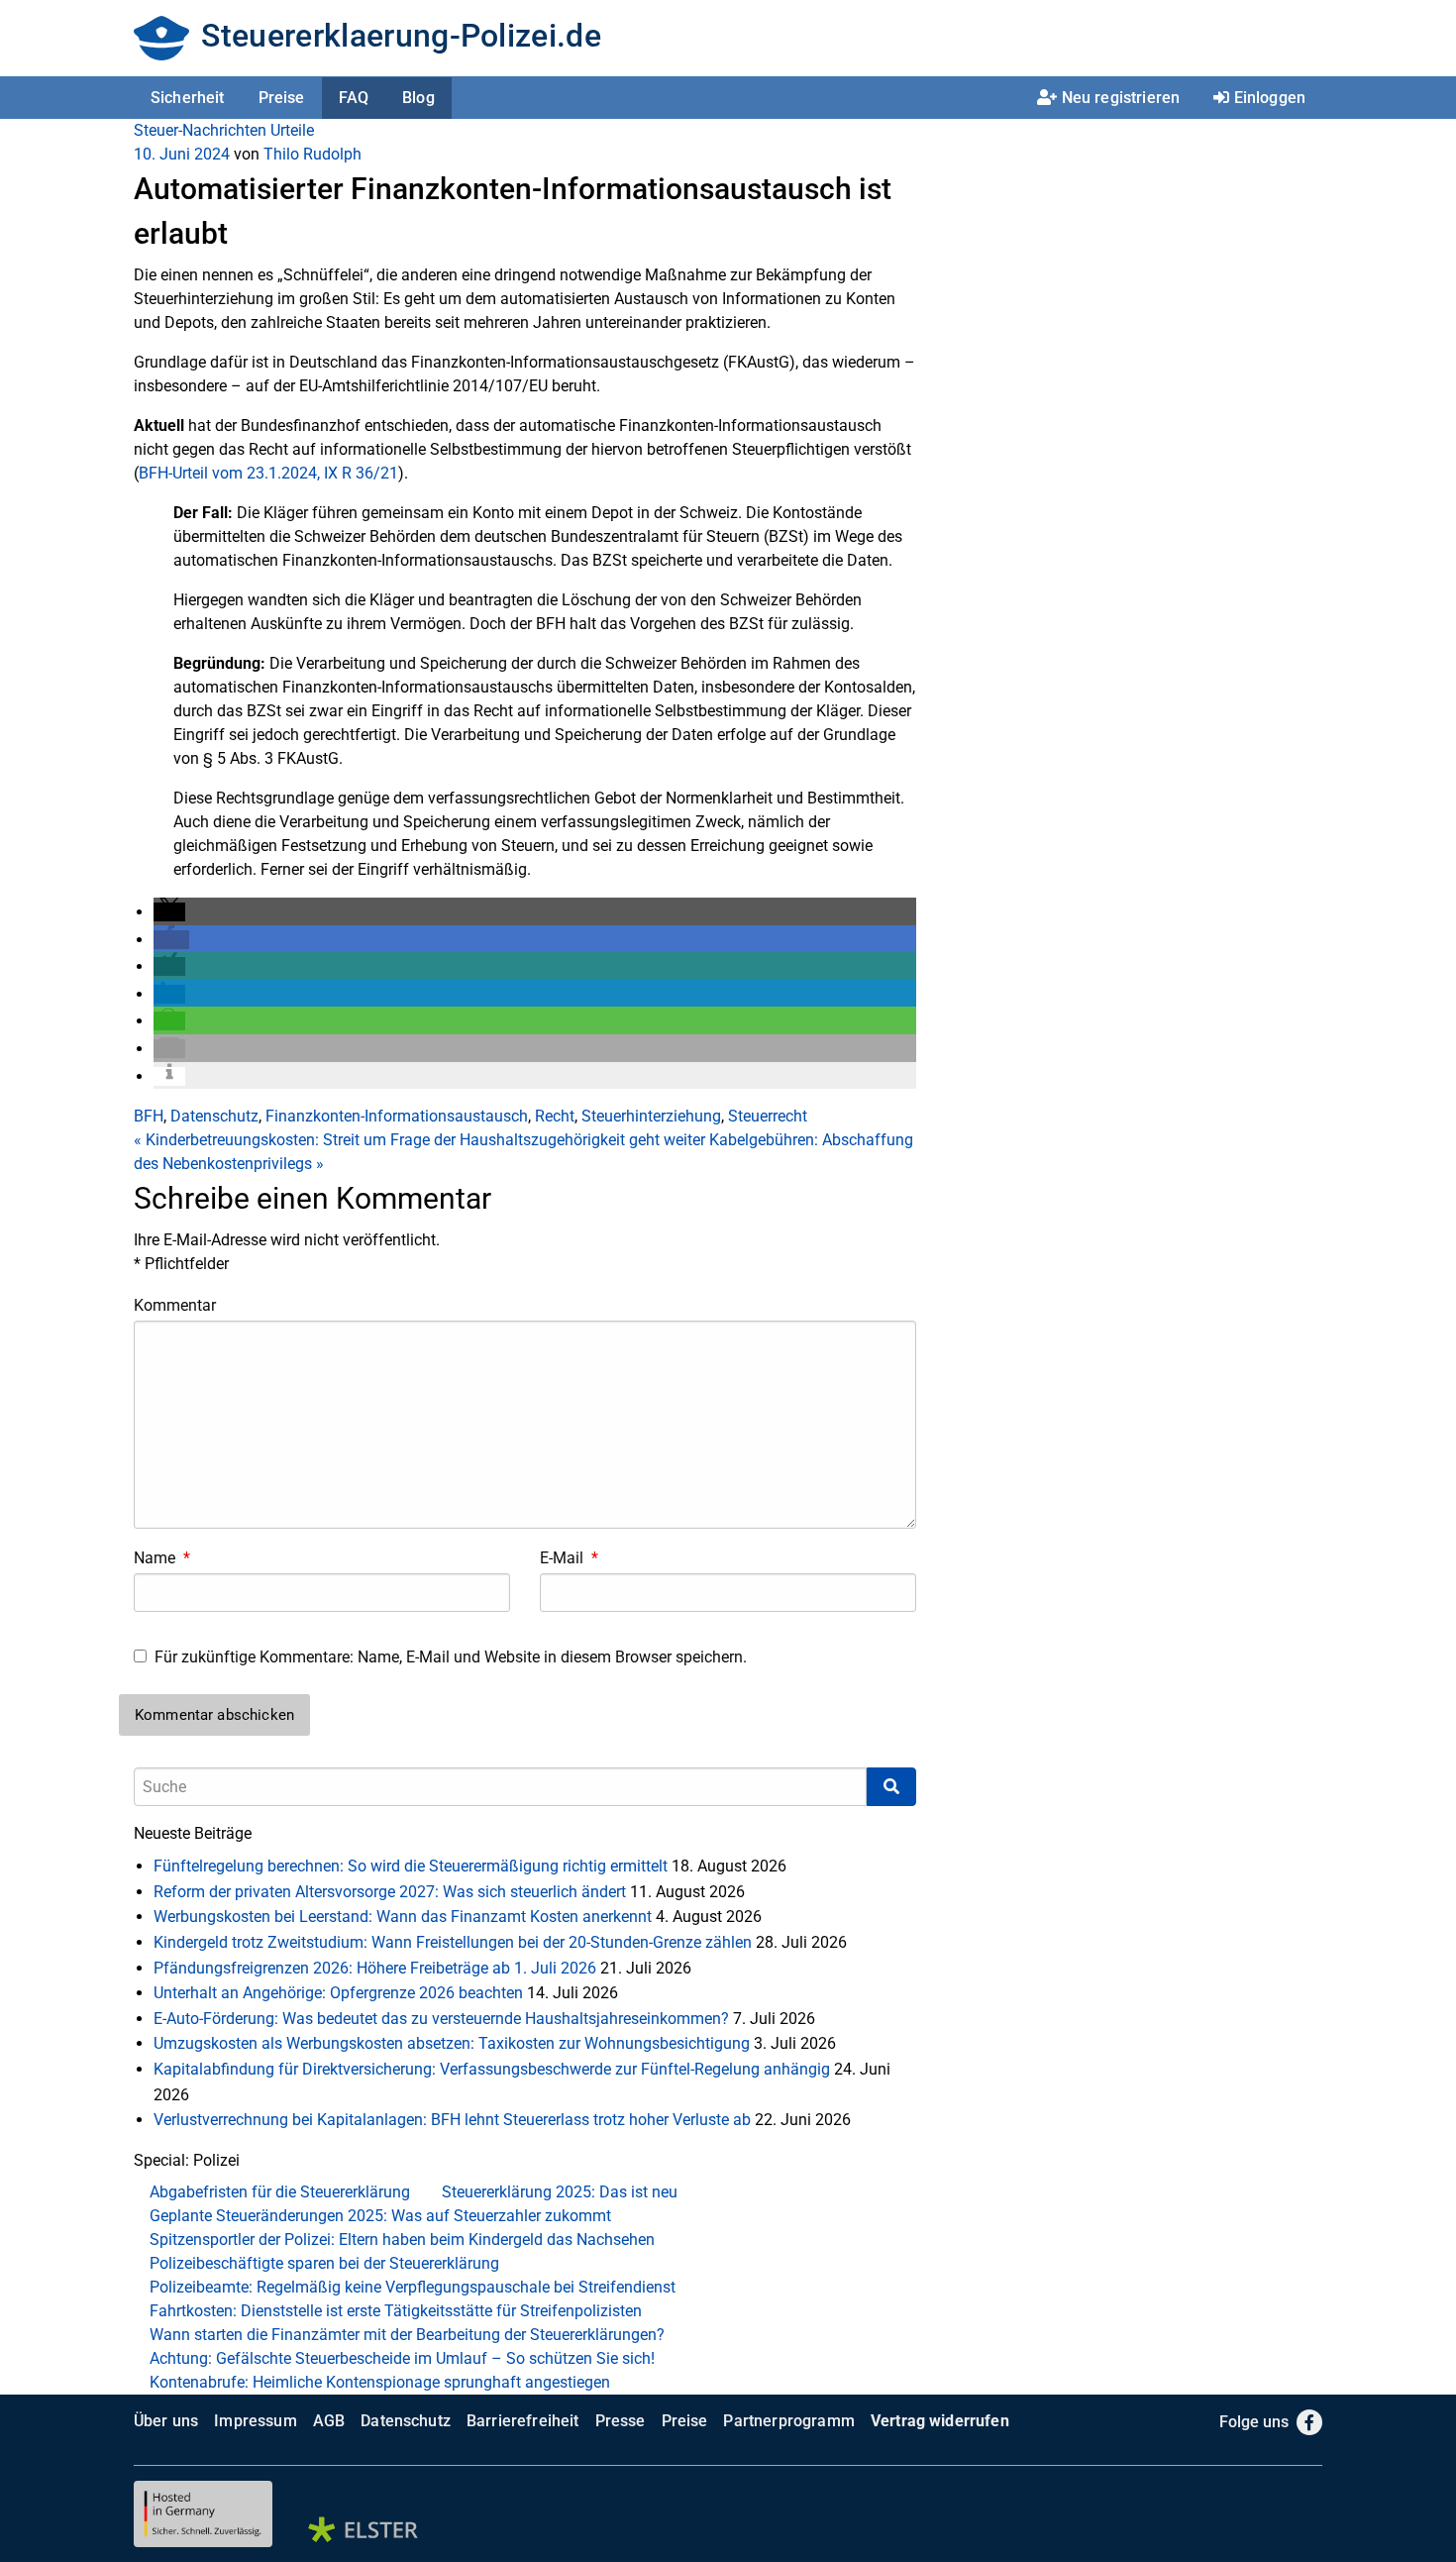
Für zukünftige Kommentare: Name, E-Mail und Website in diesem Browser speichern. (451, 1657)
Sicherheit (188, 98)
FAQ (354, 98)
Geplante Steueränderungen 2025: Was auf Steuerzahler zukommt (380, 2216)
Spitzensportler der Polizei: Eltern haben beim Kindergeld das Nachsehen (402, 2240)
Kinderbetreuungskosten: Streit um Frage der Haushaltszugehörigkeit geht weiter (419, 1140)
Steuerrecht (768, 1116)
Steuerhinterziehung (651, 1116)
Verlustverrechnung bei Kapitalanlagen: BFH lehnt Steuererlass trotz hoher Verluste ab (452, 2120)
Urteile (292, 130)
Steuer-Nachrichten (200, 130)
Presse (621, 2421)
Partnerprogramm (788, 2421)
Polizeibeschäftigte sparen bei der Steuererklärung (324, 2263)
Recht (555, 1116)
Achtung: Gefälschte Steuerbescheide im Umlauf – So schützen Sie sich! (402, 2358)
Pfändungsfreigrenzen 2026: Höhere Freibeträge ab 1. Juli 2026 (375, 1968)
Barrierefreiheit (523, 2421)
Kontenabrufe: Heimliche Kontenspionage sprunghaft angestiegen (380, 2382)
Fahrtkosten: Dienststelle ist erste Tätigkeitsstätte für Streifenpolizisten (396, 2311)
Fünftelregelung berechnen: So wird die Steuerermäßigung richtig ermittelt (411, 1866)
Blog (418, 98)
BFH (149, 1116)
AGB (329, 2421)
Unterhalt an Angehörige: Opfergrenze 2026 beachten (338, 1993)
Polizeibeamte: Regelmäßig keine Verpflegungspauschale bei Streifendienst (413, 2287)
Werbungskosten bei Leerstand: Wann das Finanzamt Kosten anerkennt (403, 1917)
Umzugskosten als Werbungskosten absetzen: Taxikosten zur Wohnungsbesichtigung (452, 2043)
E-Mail (569, 1558)
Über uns (166, 2421)
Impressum (255, 2421)
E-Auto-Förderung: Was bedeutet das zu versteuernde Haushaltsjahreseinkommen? (441, 2019)
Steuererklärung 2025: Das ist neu (560, 2192)
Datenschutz (214, 1116)
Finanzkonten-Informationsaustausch (397, 1116)
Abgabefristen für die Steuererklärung (280, 2192)
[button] (169, 912)
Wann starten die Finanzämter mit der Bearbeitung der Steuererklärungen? (407, 2335)
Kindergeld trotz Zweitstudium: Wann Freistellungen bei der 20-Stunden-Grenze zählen (453, 1942)
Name (162, 1558)
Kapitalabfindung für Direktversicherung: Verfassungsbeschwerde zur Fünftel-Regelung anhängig (492, 2069)
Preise (282, 98)
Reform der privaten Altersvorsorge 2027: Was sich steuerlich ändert (390, 1892)
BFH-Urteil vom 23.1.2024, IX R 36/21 (268, 473)
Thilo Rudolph (312, 154)
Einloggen (1270, 98)
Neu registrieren (1121, 98)
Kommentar (175, 1305)
